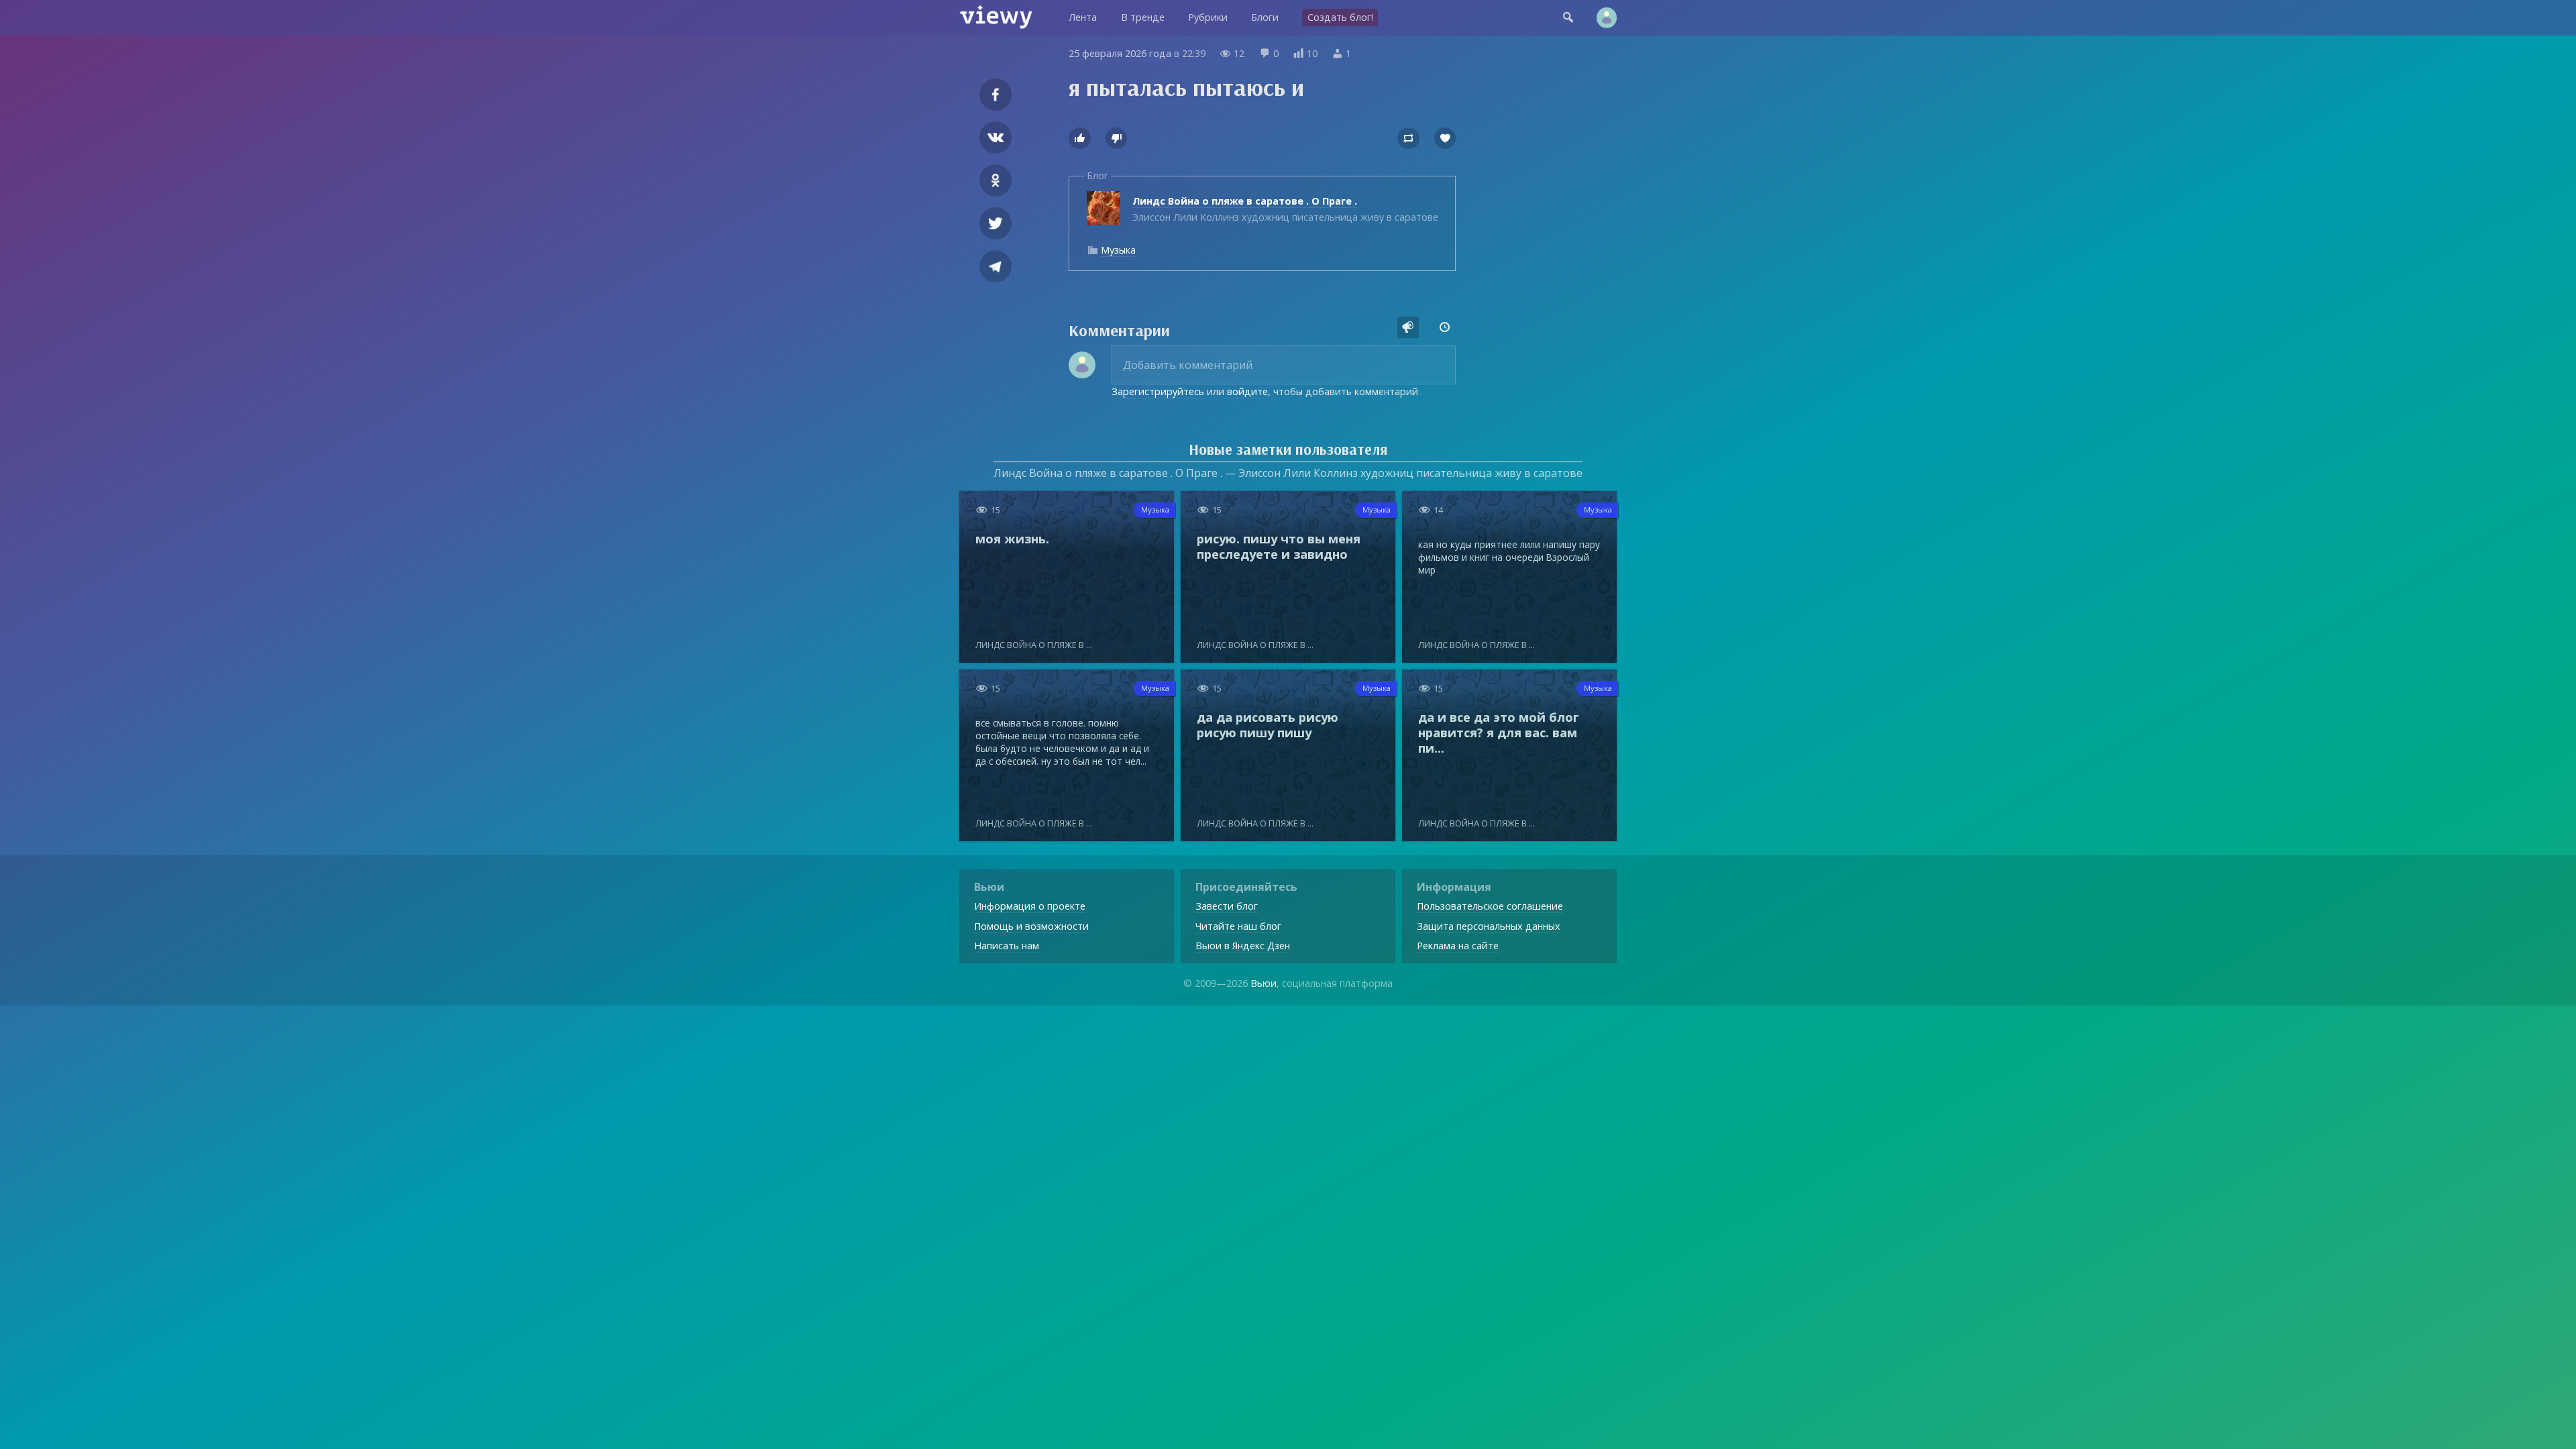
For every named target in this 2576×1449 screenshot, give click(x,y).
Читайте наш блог (1238, 926)
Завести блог (1227, 906)
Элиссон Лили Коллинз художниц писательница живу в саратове (1285, 209)
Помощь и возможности (1031, 926)
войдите (1247, 391)
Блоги (1265, 17)
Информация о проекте (1030, 906)
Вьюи (1264, 983)
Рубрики (1208, 17)
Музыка (1118, 250)
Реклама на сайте (1458, 946)
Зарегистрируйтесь (1158, 391)
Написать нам (1007, 946)
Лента (1083, 17)
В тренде (1143, 17)
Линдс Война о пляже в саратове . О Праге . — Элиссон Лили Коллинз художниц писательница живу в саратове (1288, 473)
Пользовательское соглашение (1490, 906)
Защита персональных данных (1489, 926)
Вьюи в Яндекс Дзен (1243, 946)
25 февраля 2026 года (1120, 53)
